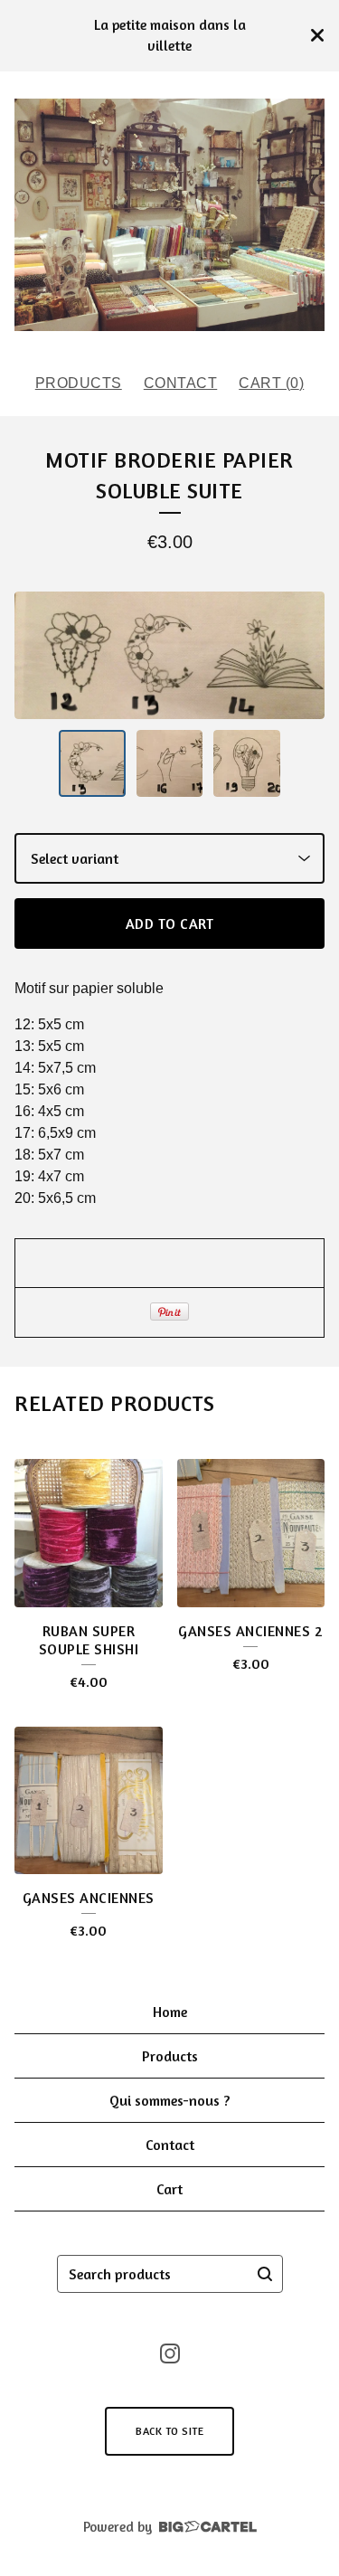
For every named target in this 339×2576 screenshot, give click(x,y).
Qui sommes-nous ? (169, 2100)
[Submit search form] (265, 2274)
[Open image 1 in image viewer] (169, 656)
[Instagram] (170, 2353)
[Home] (169, 215)
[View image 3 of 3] (247, 763)
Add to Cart (170, 923)
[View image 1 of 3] (92, 763)
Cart (169, 2189)
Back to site (169, 2431)
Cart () (271, 383)
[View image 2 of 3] (170, 763)
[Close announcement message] (317, 35)
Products (79, 383)
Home (170, 2012)
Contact (181, 383)
